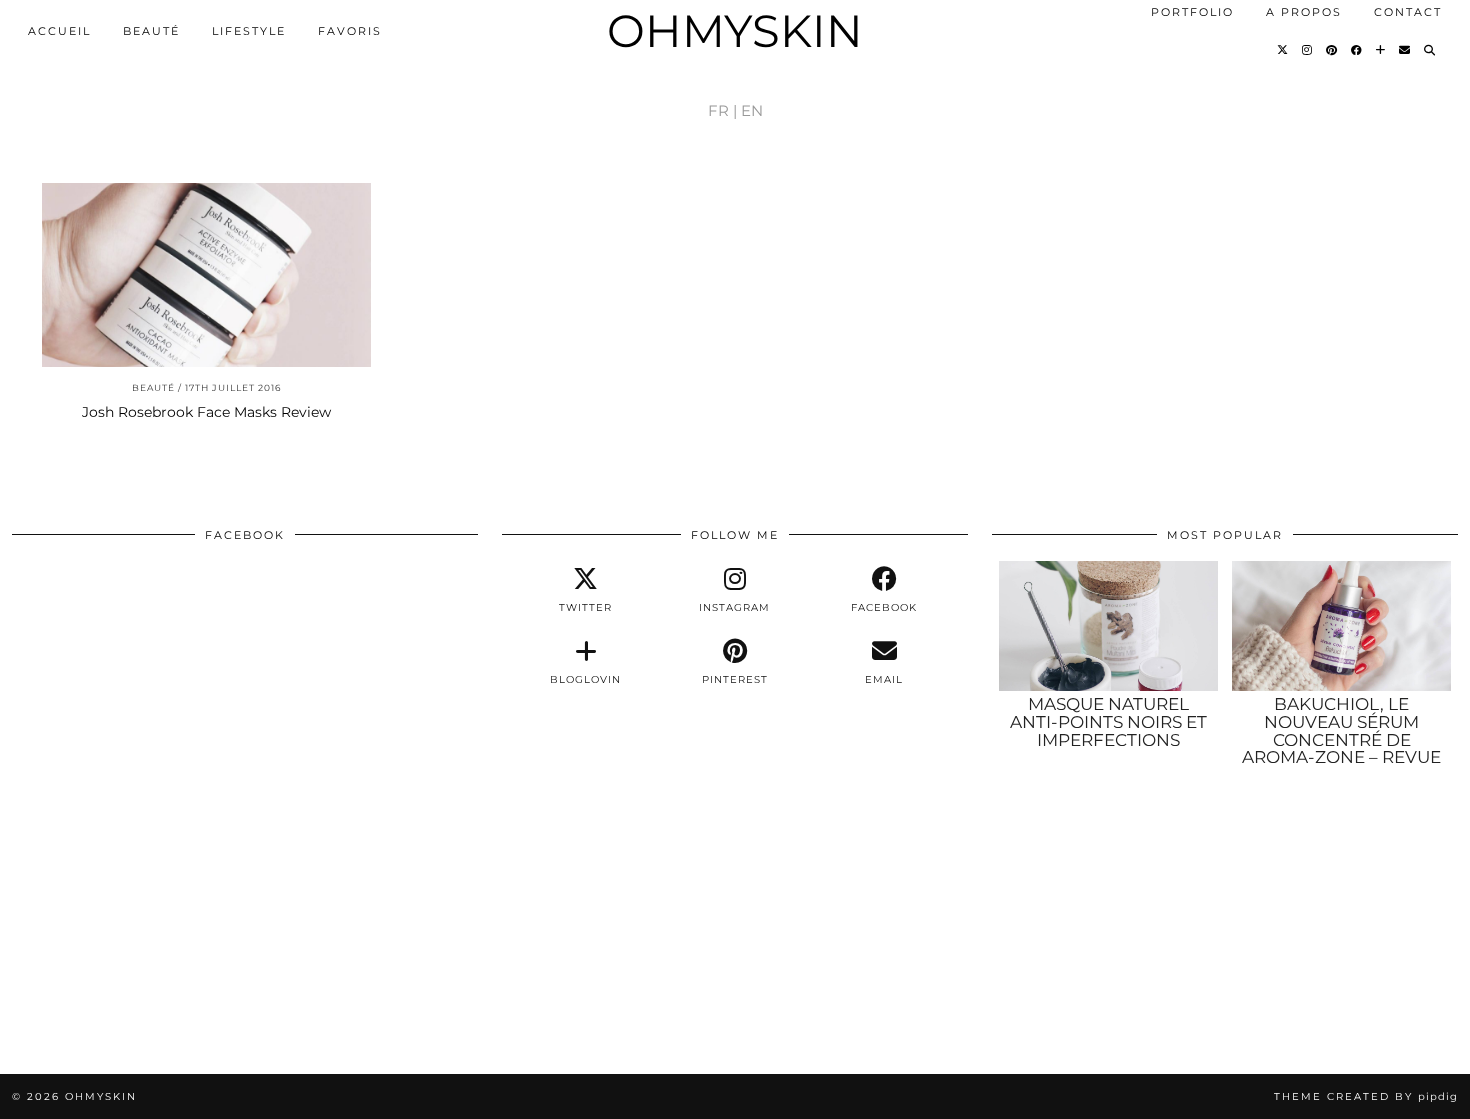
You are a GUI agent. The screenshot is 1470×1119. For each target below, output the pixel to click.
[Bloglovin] (1381, 50)
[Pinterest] (1332, 50)
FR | (722, 110)
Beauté (151, 31)
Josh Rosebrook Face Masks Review (206, 412)
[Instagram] (1308, 50)
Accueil (59, 31)
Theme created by (1366, 1096)
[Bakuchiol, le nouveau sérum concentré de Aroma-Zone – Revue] (1341, 626)
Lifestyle (249, 31)
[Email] (1405, 50)
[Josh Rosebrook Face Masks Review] (206, 275)
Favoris (350, 31)
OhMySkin (735, 30)
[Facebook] (1357, 50)
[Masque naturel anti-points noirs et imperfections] (1108, 626)
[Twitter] (1283, 50)
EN (752, 110)
